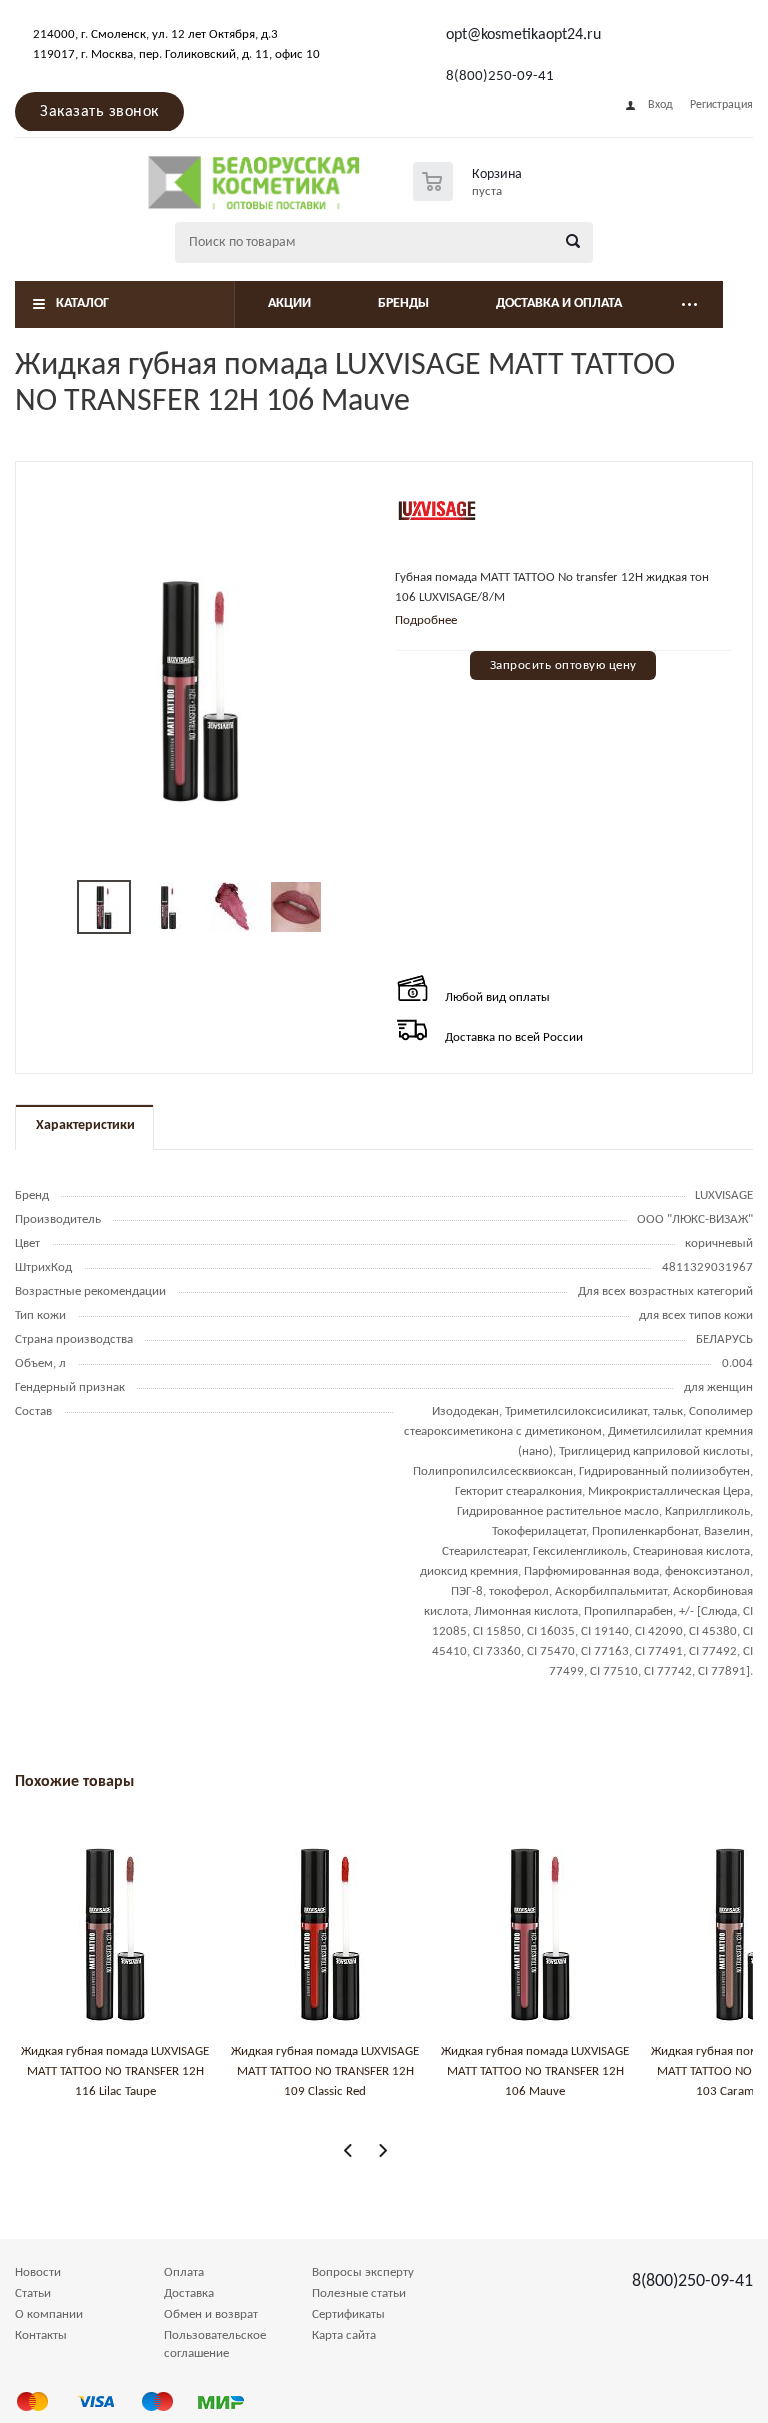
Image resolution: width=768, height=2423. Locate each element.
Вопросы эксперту (363, 2272)
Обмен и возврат (211, 2314)
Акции (289, 303)
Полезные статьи (359, 2293)
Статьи (33, 2293)
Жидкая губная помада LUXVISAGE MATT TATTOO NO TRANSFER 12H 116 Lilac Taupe (115, 2071)
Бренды (403, 303)
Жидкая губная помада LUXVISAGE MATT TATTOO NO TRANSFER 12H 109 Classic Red (325, 2071)
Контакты (41, 2335)
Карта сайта (344, 2335)
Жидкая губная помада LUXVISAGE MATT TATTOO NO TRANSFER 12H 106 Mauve (535, 2071)
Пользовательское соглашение (215, 2344)
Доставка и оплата (559, 303)
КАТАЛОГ (82, 303)
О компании (49, 2314)
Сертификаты (348, 2314)
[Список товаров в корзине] (470, 195)
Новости (38, 2272)
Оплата (184, 2272)
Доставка (189, 2293)
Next (382, 2150)
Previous (348, 2150)
